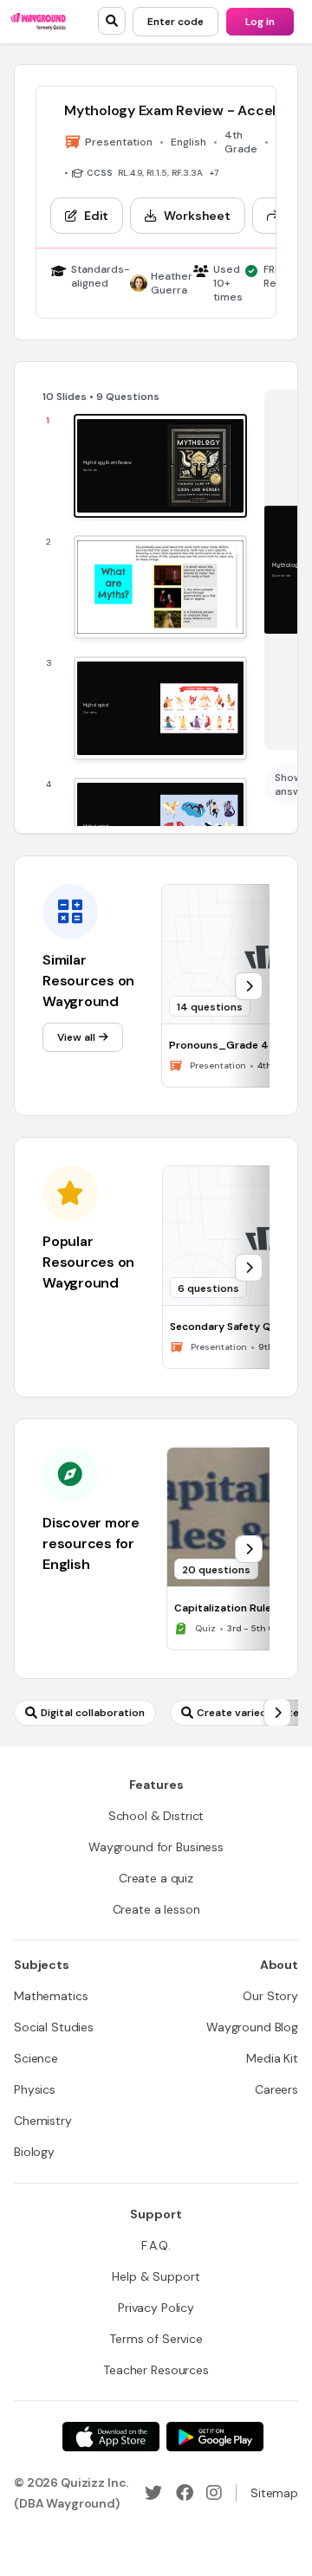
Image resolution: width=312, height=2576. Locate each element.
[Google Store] (215, 2437)
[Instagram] (214, 2493)
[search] (112, 21)
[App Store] (111, 2437)
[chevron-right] (249, 986)
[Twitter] (153, 2493)
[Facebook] (185, 2493)
